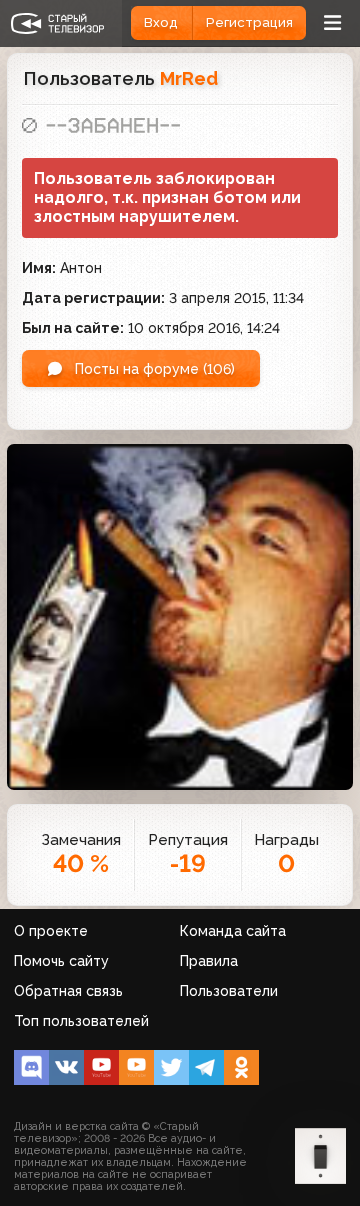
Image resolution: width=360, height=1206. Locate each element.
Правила (209, 961)
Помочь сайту (61, 961)
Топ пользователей (81, 1021)
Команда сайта (233, 931)
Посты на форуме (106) (153, 369)
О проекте (51, 931)
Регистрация (249, 22)
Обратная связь (68, 991)
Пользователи (229, 991)
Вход (161, 22)
